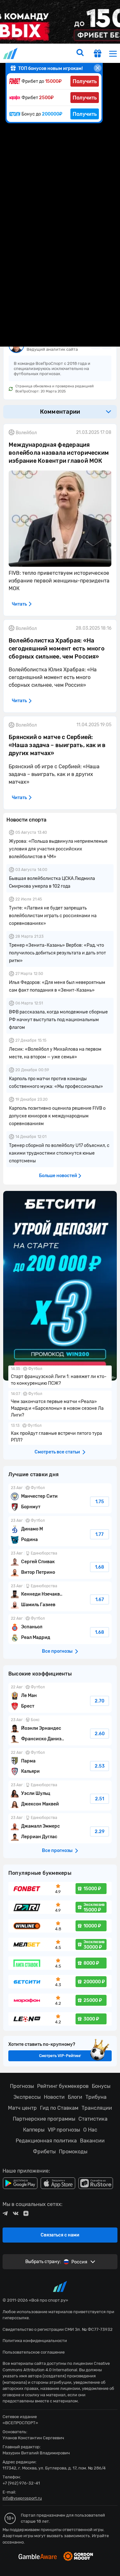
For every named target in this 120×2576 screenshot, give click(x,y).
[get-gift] (98, 54)
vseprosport (11, 53)
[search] (80, 53)
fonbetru (60, 1288)
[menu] (113, 53)
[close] (98, 68)
